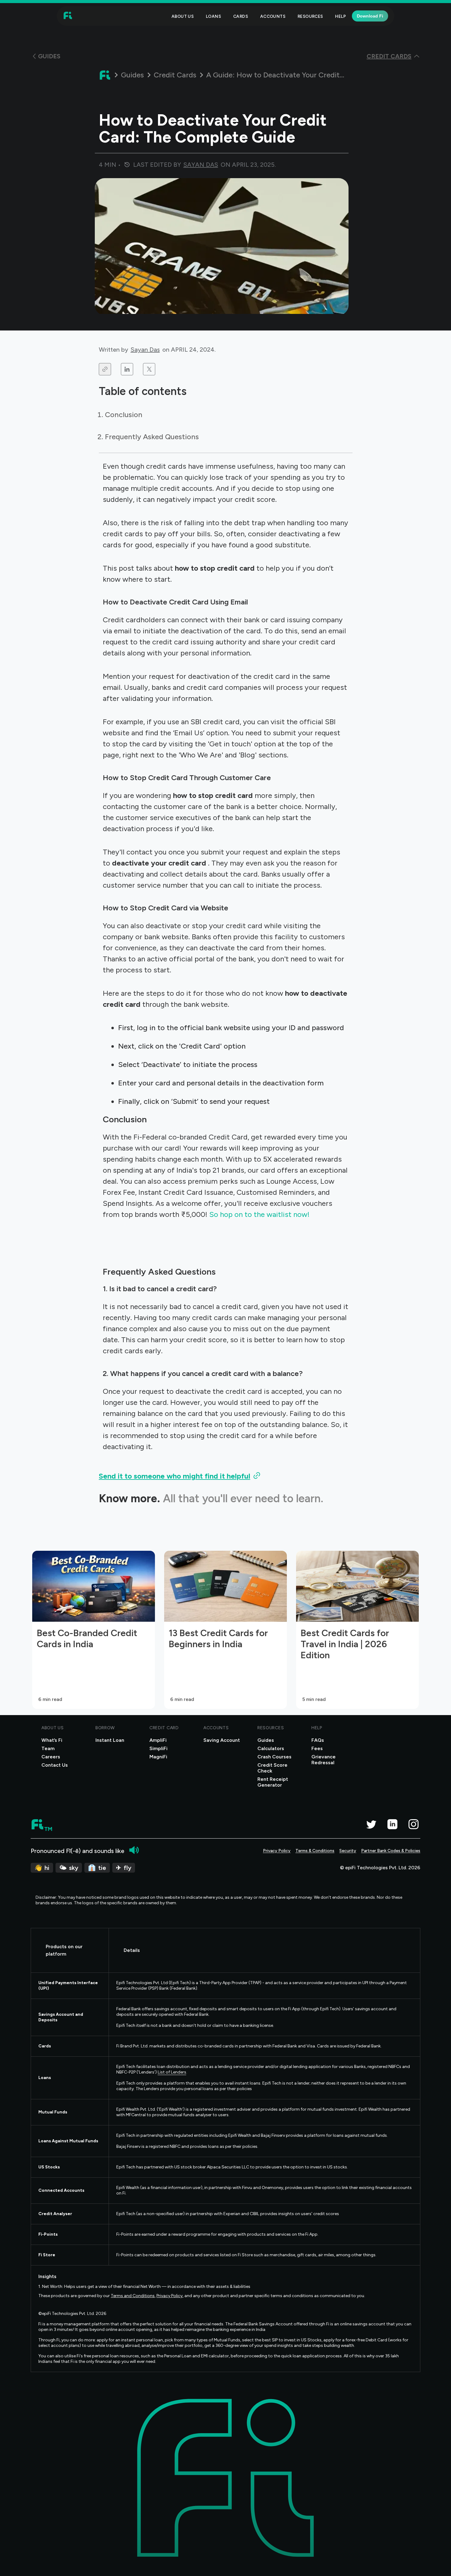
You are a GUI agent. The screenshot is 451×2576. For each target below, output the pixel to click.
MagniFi (158, 1757)
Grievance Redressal (324, 1760)
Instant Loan (110, 1740)
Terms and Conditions (133, 2296)
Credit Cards (175, 75)
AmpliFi (158, 1740)
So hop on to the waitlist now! (260, 1214)
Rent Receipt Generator (273, 1782)
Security (348, 1851)
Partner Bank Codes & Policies (391, 1851)
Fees (317, 1748)
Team (48, 1748)
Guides (132, 75)
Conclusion (124, 414)
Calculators (271, 1748)
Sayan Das (145, 350)
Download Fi (370, 16)
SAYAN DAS (201, 165)
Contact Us (55, 1765)
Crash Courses (274, 1757)
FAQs (318, 1740)
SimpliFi (158, 1748)
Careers (51, 1757)
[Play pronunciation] (134, 1850)
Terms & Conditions (315, 1851)
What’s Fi (52, 1740)
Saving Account (222, 1740)
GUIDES (49, 56)
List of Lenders (172, 2072)
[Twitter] (371, 1824)
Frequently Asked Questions (152, 437)
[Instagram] (413, 1824)
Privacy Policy (277, 1851)
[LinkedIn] (392, 1824)
